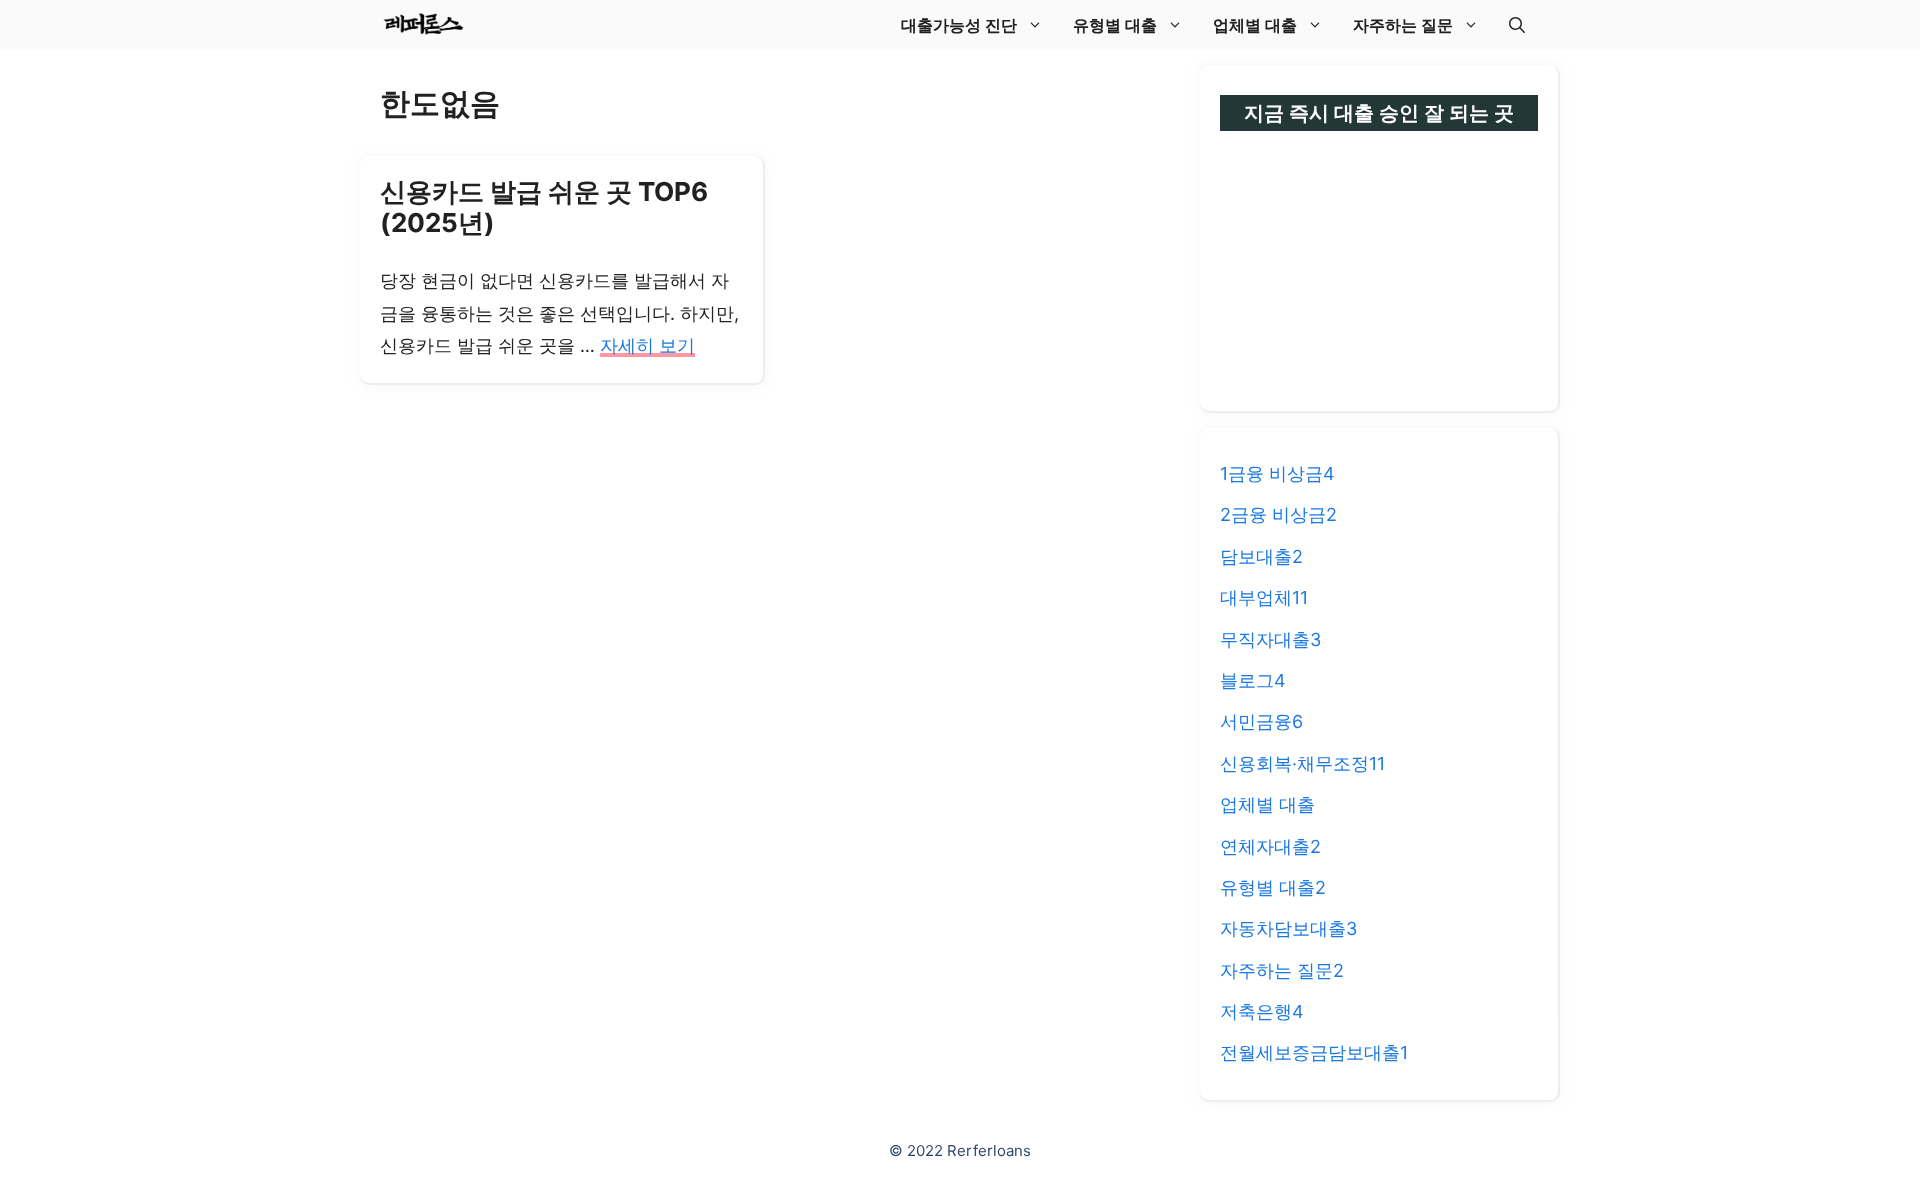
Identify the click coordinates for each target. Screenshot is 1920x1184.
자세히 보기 (647, 345)
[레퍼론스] (423, 25)
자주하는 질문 (1403, 25)
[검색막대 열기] (1517, 25)
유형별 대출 (1115, 25)
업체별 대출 (1255, 25)
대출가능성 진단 (959, 25)
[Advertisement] (1379, 256)
